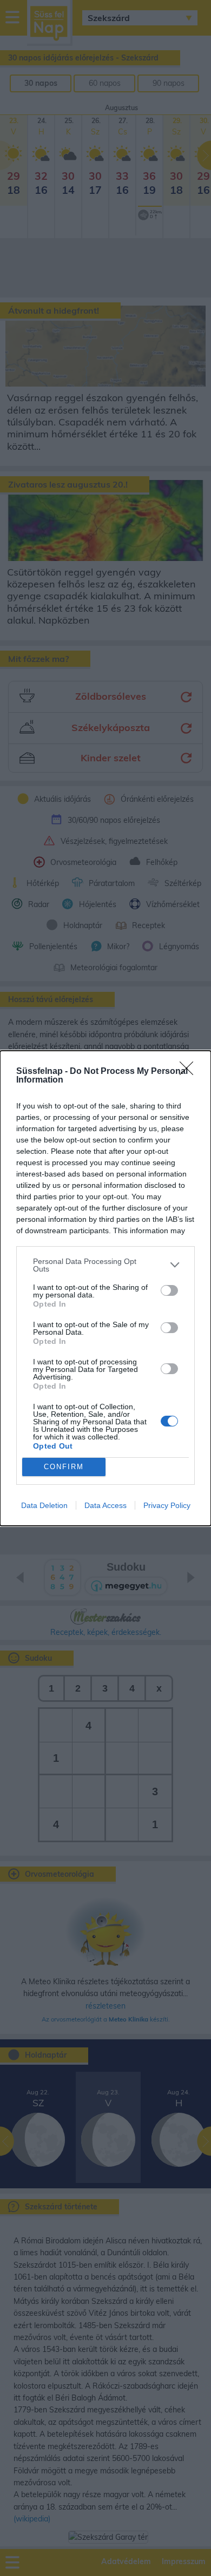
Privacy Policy (167, 1505)
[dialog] (105, 1288)
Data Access (105, 1505)
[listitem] (105, 1265)
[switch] (169, 1290)
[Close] (190, 1072)
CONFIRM (64, 1467)
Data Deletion (44, 1505)
